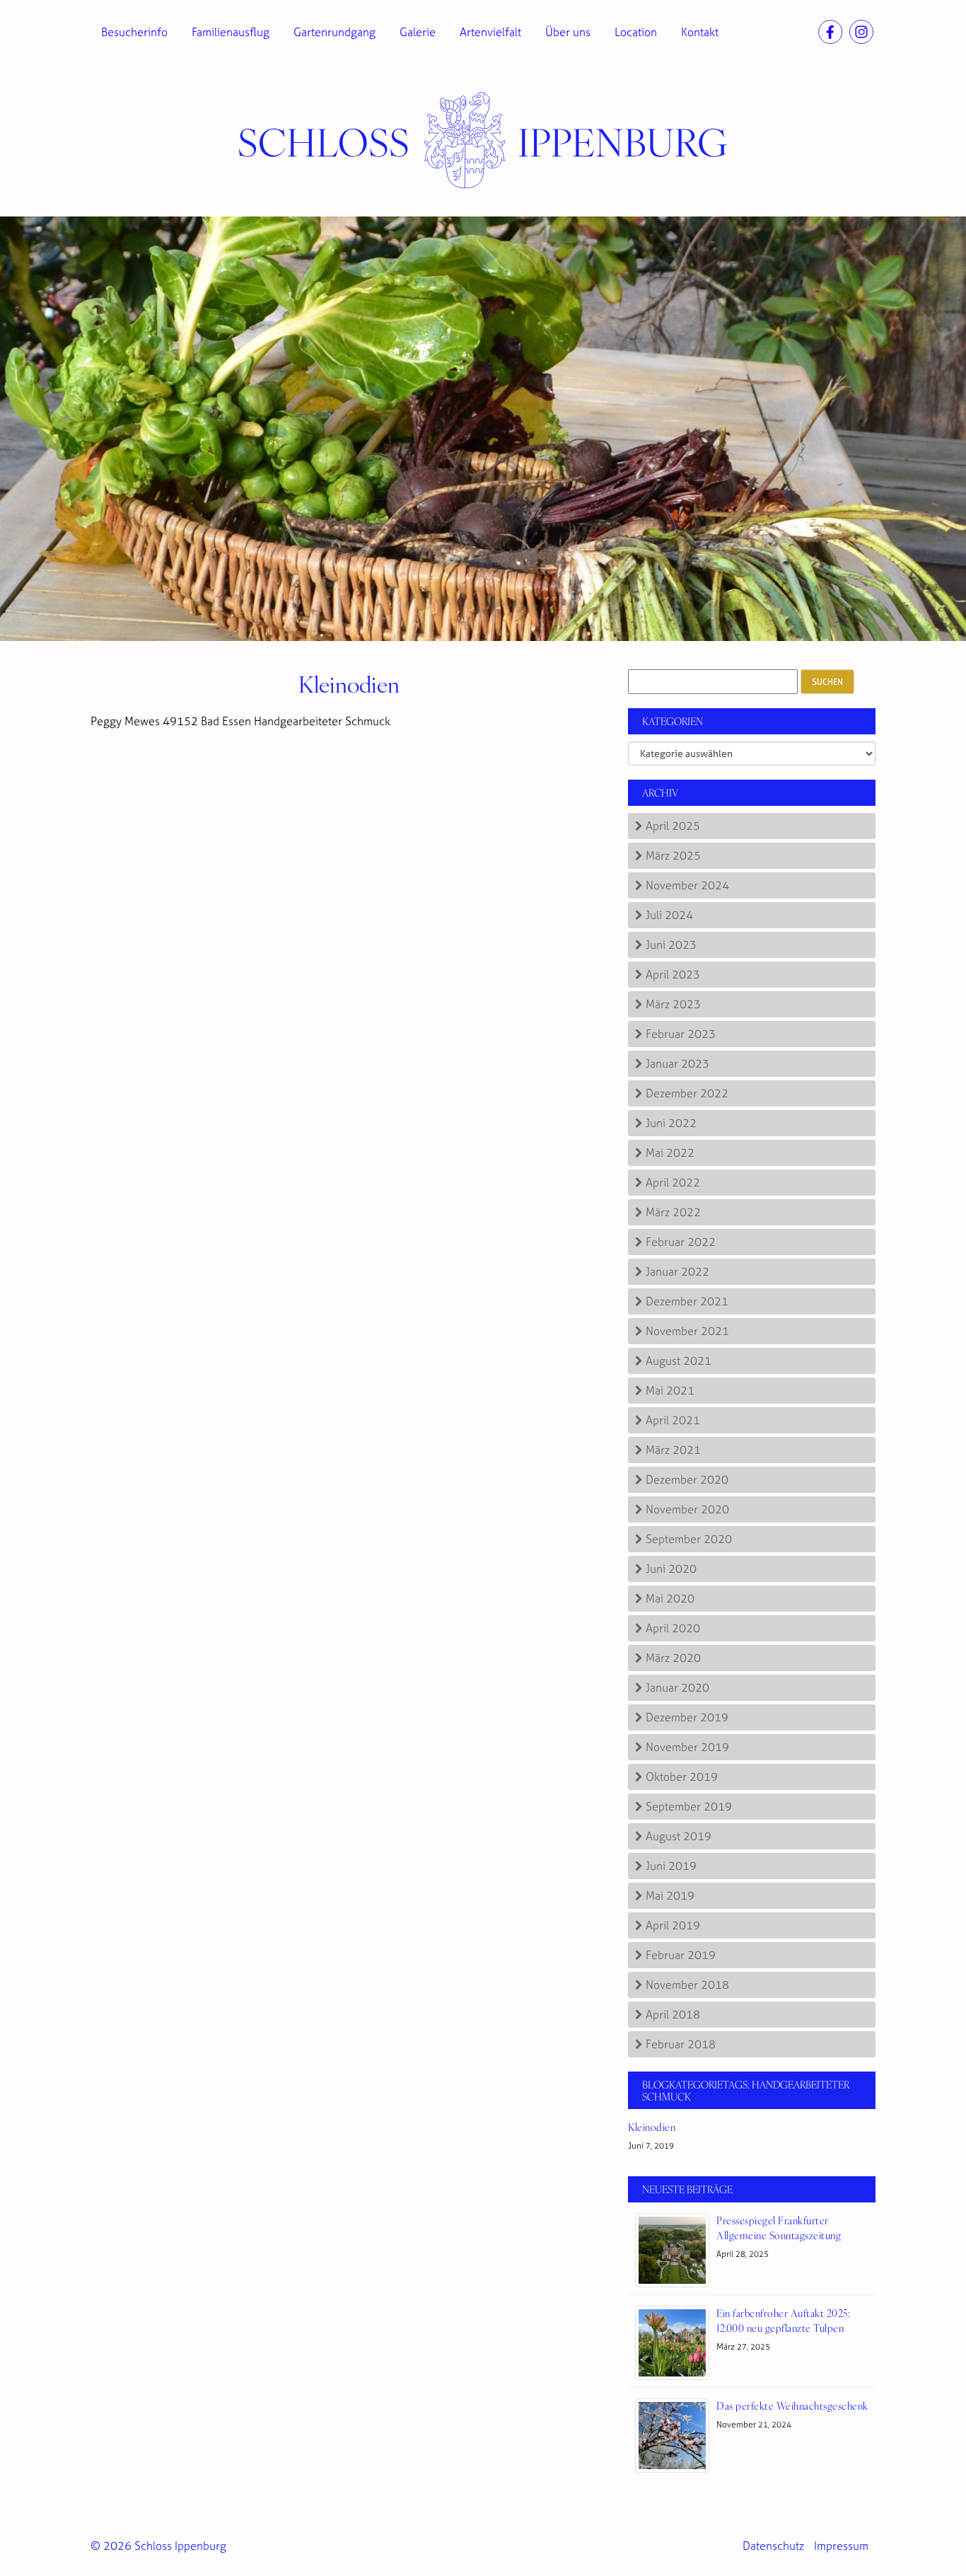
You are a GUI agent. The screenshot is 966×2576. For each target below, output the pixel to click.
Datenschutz (773, 2546)
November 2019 (687, 1747)
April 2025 (673, 826)
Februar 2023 (681, 1034)
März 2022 (673, 1212)
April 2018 (673, 2014)
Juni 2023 (671, 945)
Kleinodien (349, 683)
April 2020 (673, 1628)
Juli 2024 (669, 915)
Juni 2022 (671, 1123)
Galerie (418, 32)
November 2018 (687, 1985)
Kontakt (700, 32)
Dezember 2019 (687, 1717)
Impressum (841, 2546)
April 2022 (673, 1182)
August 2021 (679, 1361)
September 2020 (689, 1539)
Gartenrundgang (334, 32)
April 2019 (673, 1925)
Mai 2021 (670, 1390)
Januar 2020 (677, 1687)
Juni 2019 (671, 1866)
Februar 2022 (681, 1242)
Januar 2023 (677, 1063)
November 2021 (687, 1331)
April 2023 (673, 974)
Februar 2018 (681, 2044)
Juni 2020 (671, 1569)
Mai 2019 (670, 1895)
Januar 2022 (677, 1271)
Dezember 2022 (687, 1093)
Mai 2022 (670, 1153)
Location (636, 32)
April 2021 (673, 1420)
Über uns (568, 32)
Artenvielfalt (490, 32)
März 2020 (673, 1658)
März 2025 (673, 855)
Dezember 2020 (687, 1479)
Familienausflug (231, 32)
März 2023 (673, 1004)
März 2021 (673, 1450)
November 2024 (687, 885)
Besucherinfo (134, 32)
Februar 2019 (681, 1955)
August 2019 (679, 1836)
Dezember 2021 (687, 1301)
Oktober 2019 (682, 1777)
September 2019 (689, 1806)
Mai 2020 (670, 1598)
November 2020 (687, 1509)
